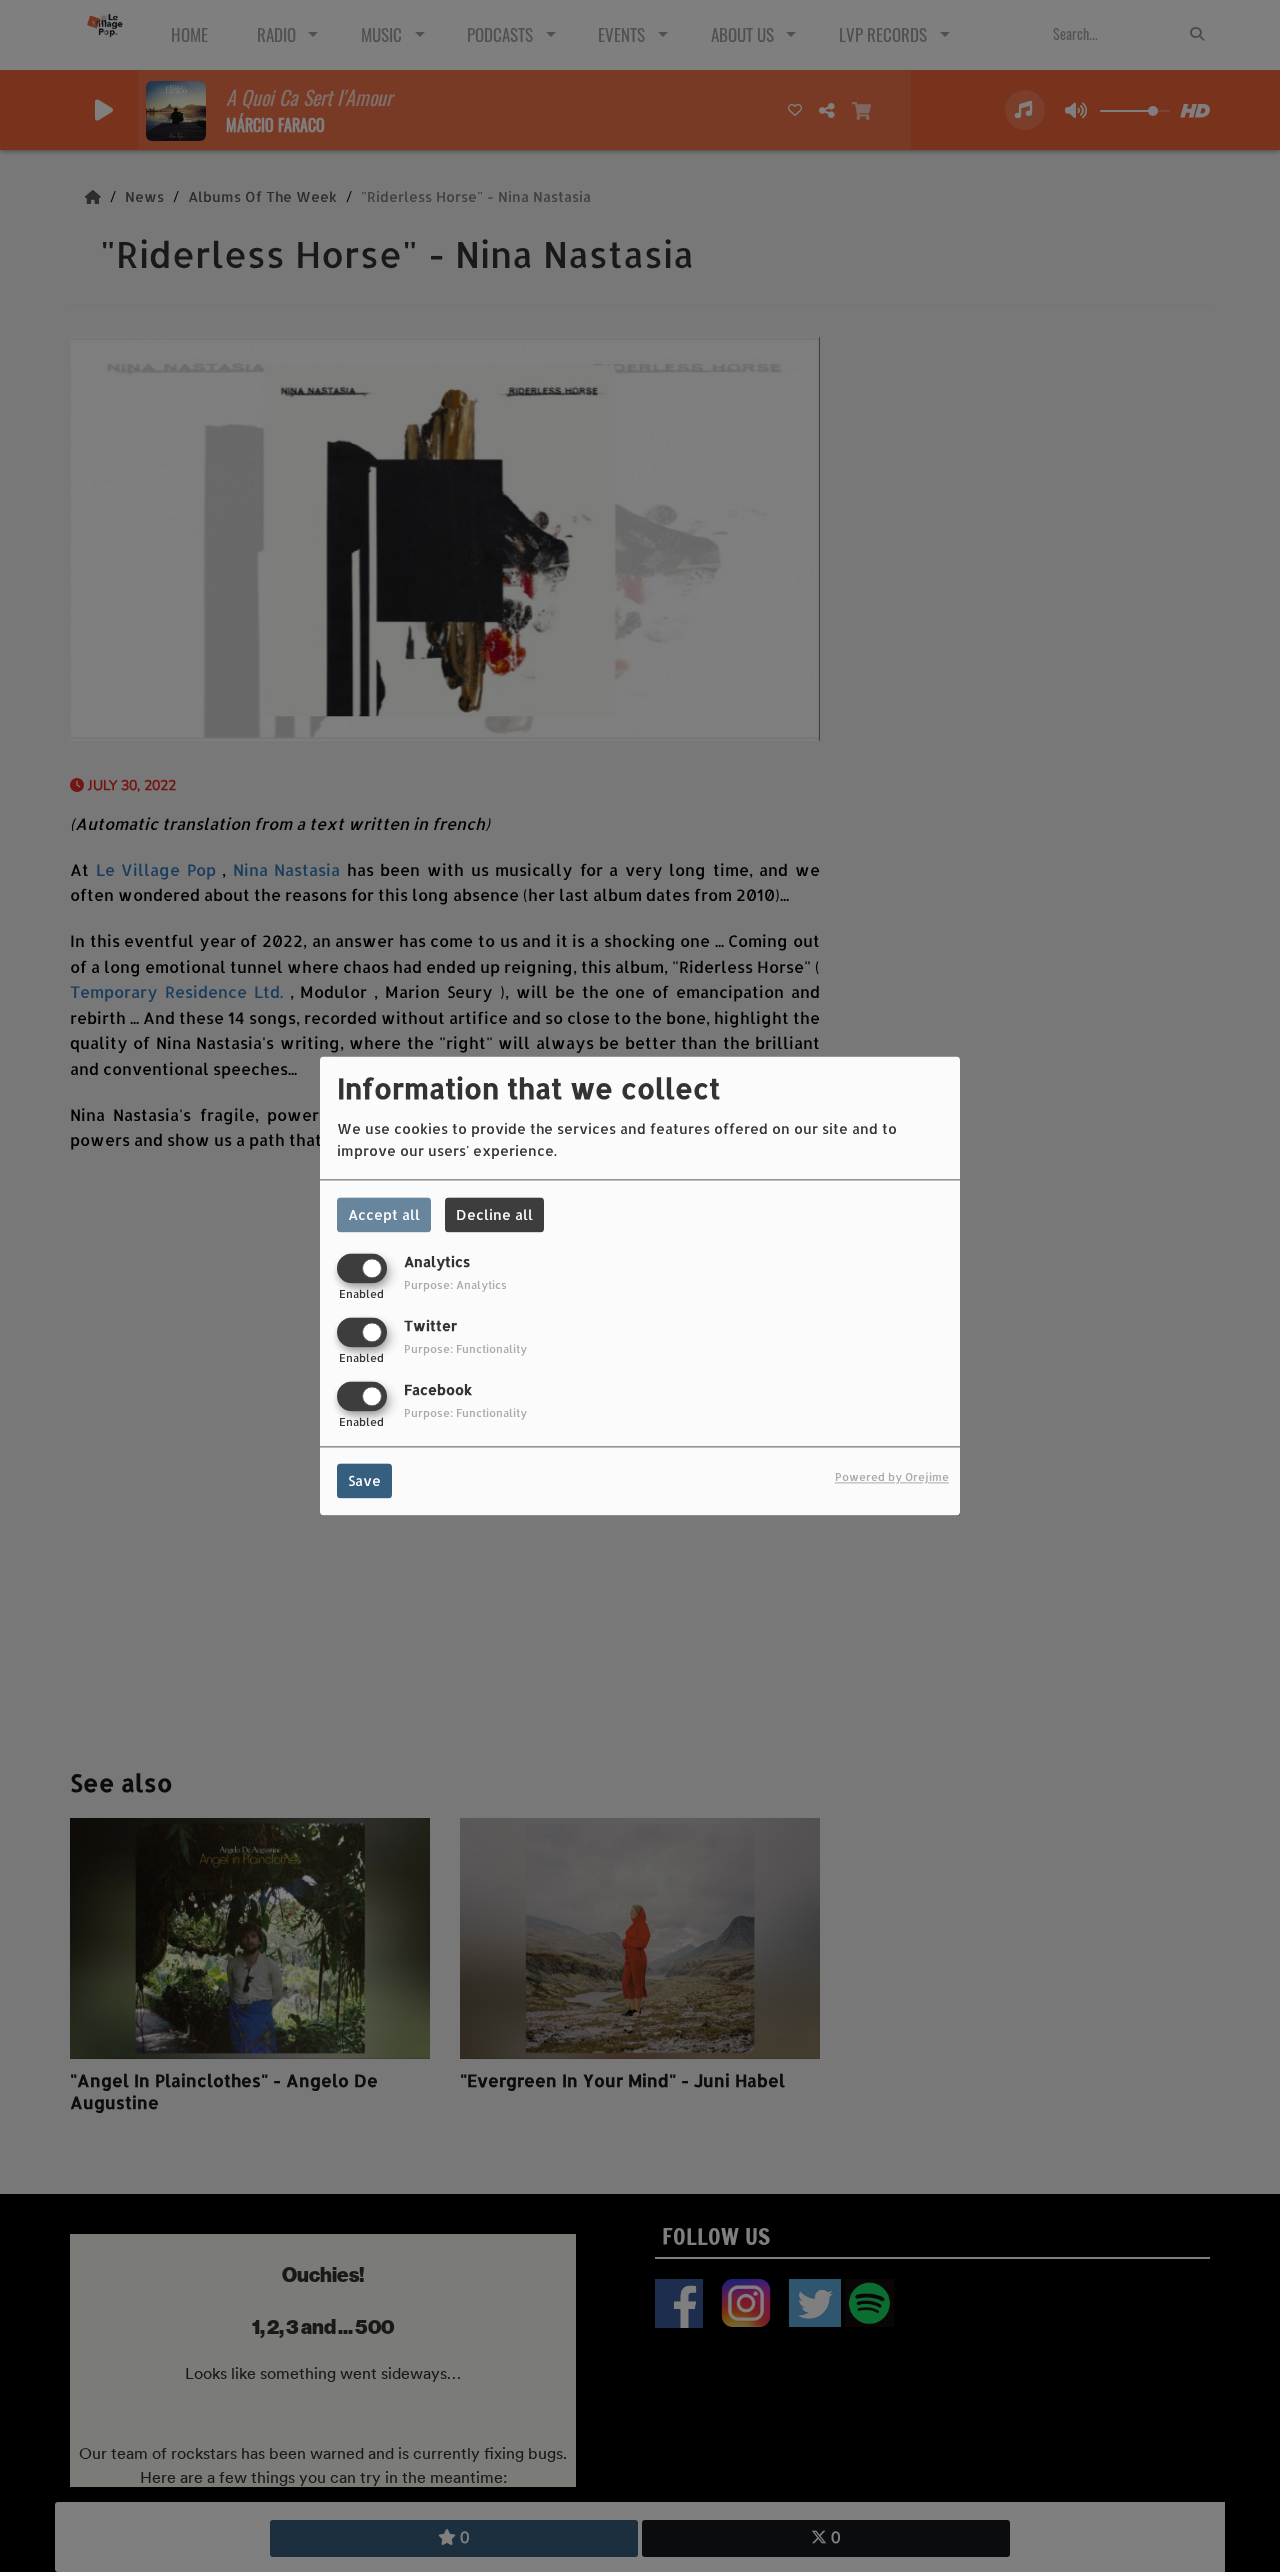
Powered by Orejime (892, 1477)
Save (364, 1481)
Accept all (384, 1214)
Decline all (494, 1214)
